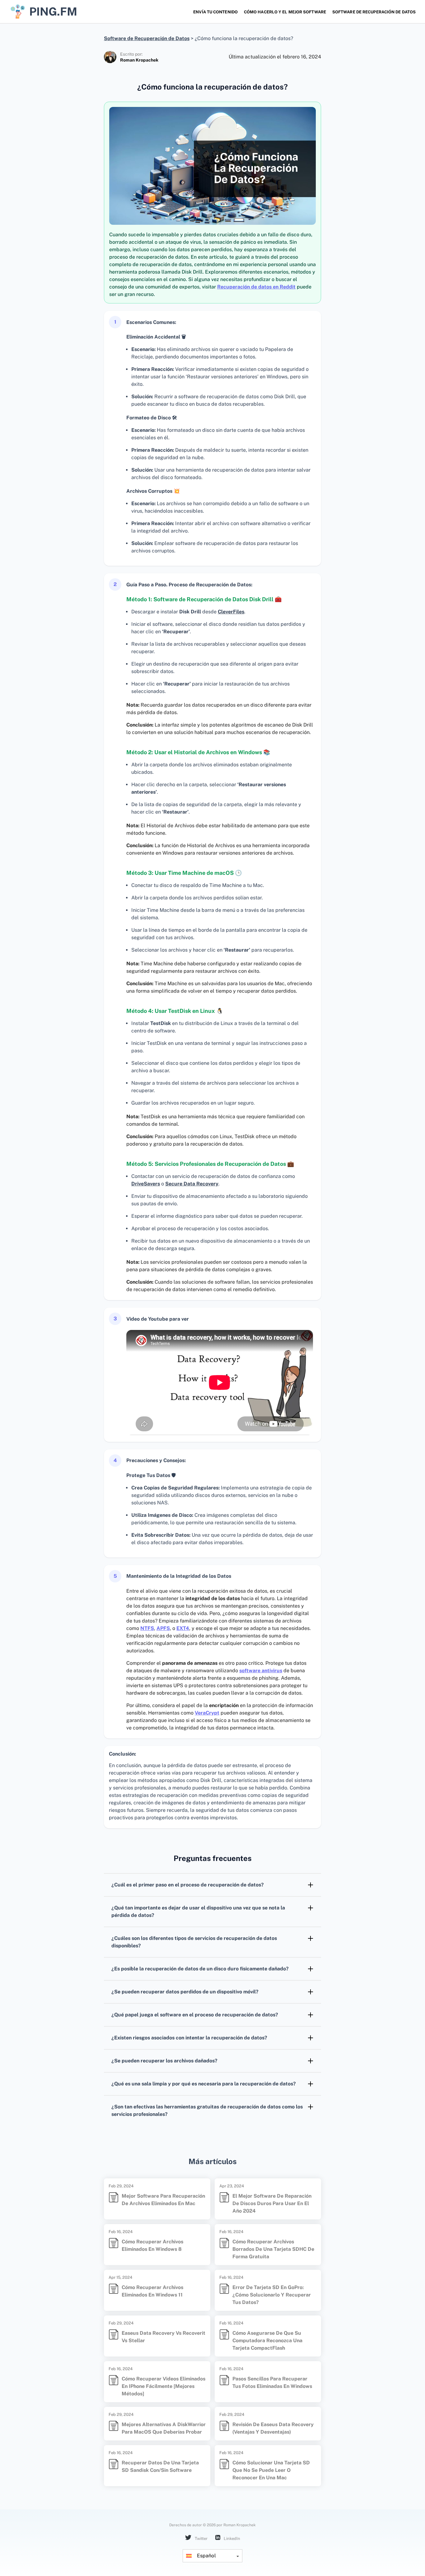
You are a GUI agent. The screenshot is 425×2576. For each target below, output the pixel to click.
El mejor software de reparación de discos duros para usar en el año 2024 (272, 2203)
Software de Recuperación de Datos (374, 12)
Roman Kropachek (139, 60)
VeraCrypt (207, 1713)
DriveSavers (146, 1184)
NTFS (147, 1628)
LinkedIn (231, 2539)
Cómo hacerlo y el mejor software (285, 12)
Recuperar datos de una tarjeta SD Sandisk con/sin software (160, 2466)
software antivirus (261, 1671)
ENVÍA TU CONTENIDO (215, 12)
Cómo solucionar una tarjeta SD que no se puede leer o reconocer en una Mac (271, 2470)
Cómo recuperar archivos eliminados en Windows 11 (152, 2291)
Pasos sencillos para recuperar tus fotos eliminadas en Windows (272, 2382)
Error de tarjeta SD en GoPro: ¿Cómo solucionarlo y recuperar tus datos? (272, 2295)
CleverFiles (231, 612)
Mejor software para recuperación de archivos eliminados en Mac (163, 2200)
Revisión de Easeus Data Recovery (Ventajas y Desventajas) (273, 2428)
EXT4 (183, 1628)
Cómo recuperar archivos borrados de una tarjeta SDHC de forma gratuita (273, 2249)
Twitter (201, 2539)
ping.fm (53, 12)
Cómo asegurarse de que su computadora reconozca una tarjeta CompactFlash (267, 2341)
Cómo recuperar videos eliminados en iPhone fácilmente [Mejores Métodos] (163, 2386)
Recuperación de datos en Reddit (256, 287)
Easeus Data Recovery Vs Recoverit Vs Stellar (163, 2337)
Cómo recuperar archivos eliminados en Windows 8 (152, 2245)
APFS (163, 1628)
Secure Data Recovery (192, 1184)
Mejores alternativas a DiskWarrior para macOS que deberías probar (164, 2428)
